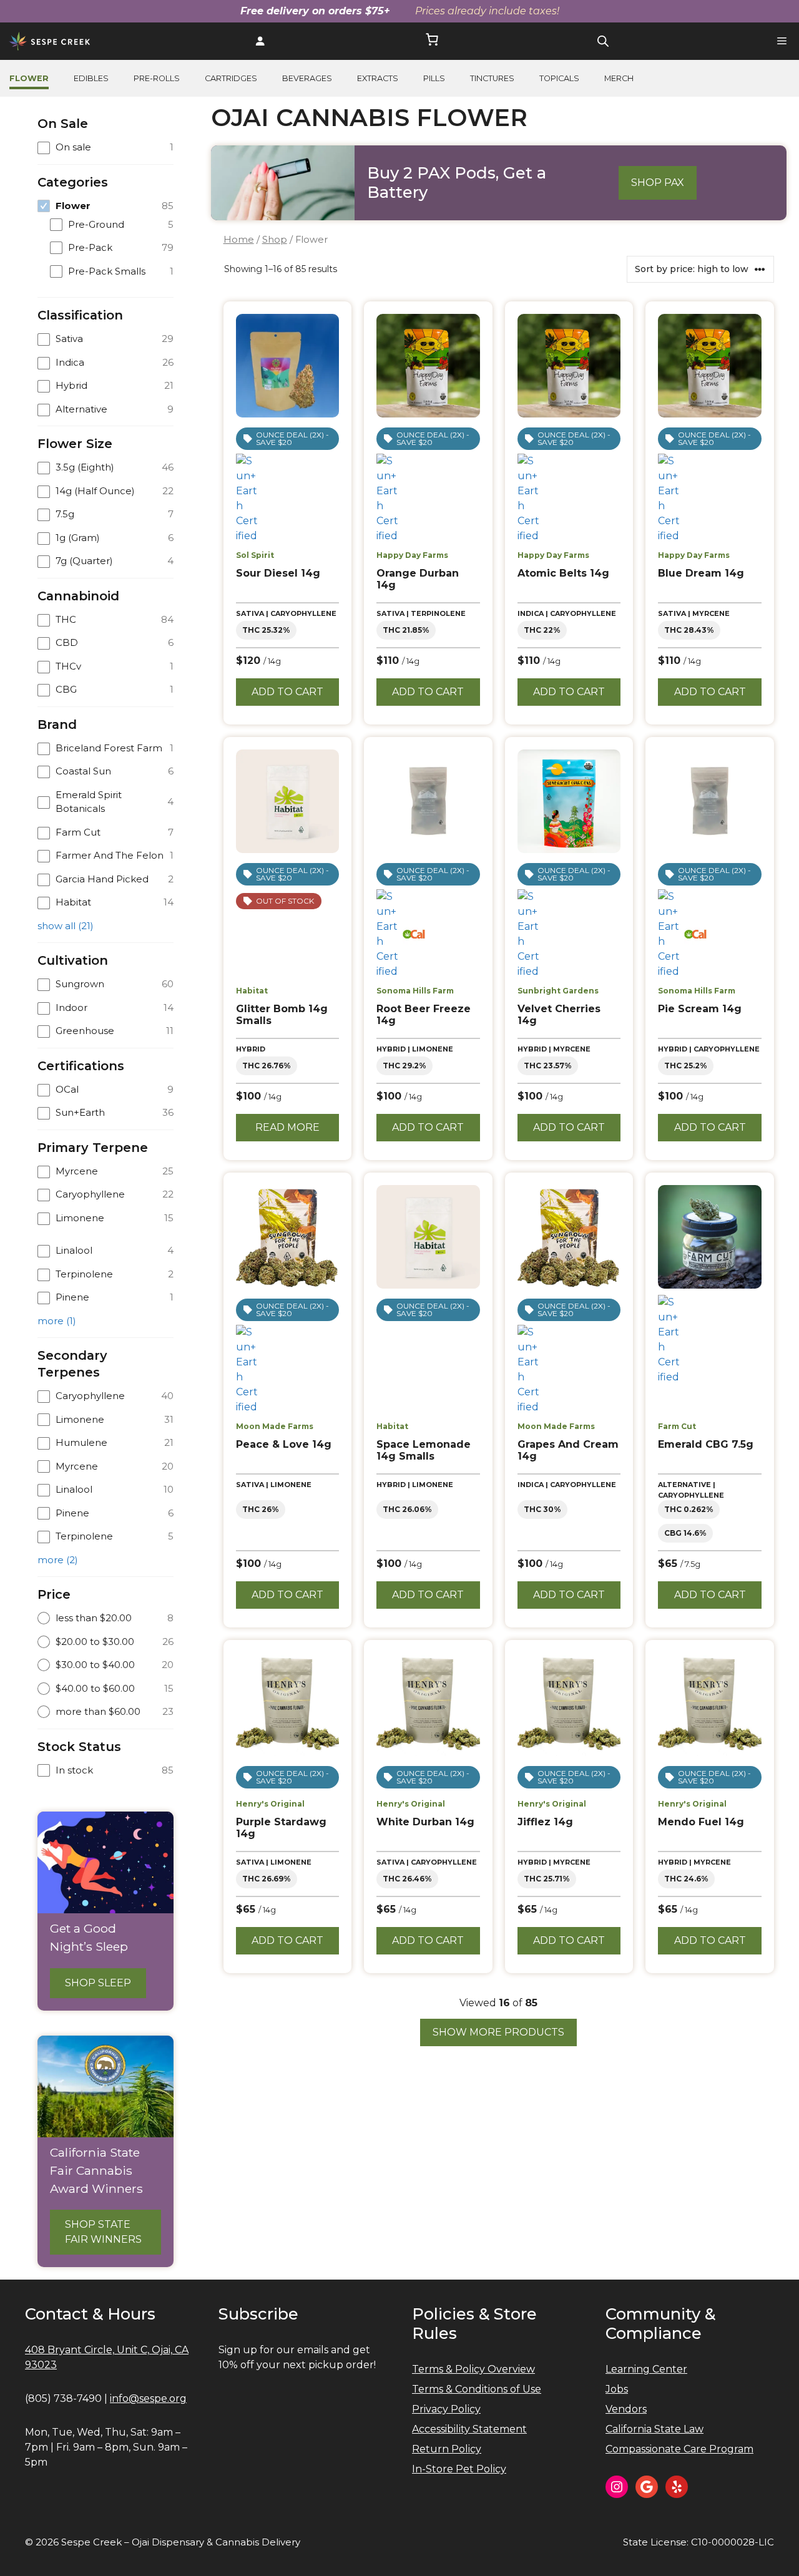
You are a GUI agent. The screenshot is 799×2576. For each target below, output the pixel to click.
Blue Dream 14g (701, 573)
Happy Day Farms (412, 555)
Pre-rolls (157, 78)
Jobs (617, 2389)
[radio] (105, 1618)
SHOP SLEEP (98, 1983)
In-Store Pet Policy (459, 2469)
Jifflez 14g (545, 1822)
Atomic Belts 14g (563, 573)
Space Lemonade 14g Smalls (424, 1450)
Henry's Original (270, 1804)
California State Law (654, 2429)
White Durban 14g (425, 1822)
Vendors (626, 2409)
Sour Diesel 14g (278, 573)
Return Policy (447, 2449)
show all (66, 926)
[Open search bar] (603, 41)
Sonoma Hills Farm (415, 991)
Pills (434, 78)
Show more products (498, 2032)
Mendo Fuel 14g (701, 1822)
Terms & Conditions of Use (477, 2389)
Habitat (252, 991)
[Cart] (432, 41)
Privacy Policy (446, 2409)
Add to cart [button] (287, 692)
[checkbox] (105, 148)
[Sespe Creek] (50, 41)
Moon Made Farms (275, 1426)
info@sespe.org (148, 2398)
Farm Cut (677, 1426)
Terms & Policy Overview (473, 2369)
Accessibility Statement (469, 2429)
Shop (275, 240)
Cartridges (231, 78)
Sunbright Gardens (558, 991)
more (57, 1321)
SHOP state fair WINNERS (103, 2232)
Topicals (559, 78)
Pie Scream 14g (700, 1009)
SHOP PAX (658, 183)
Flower (29, 78)
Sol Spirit (255, 555)
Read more (287, 1127)
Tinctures (492, 78)
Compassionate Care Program (679, 2449)
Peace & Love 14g (284, 1444)
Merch (619, 78)
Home (239, 240)
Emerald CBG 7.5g (706, 1444)
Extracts (378, 78)
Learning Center (646, 2369)
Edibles (91, 78)
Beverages (307, 78)
